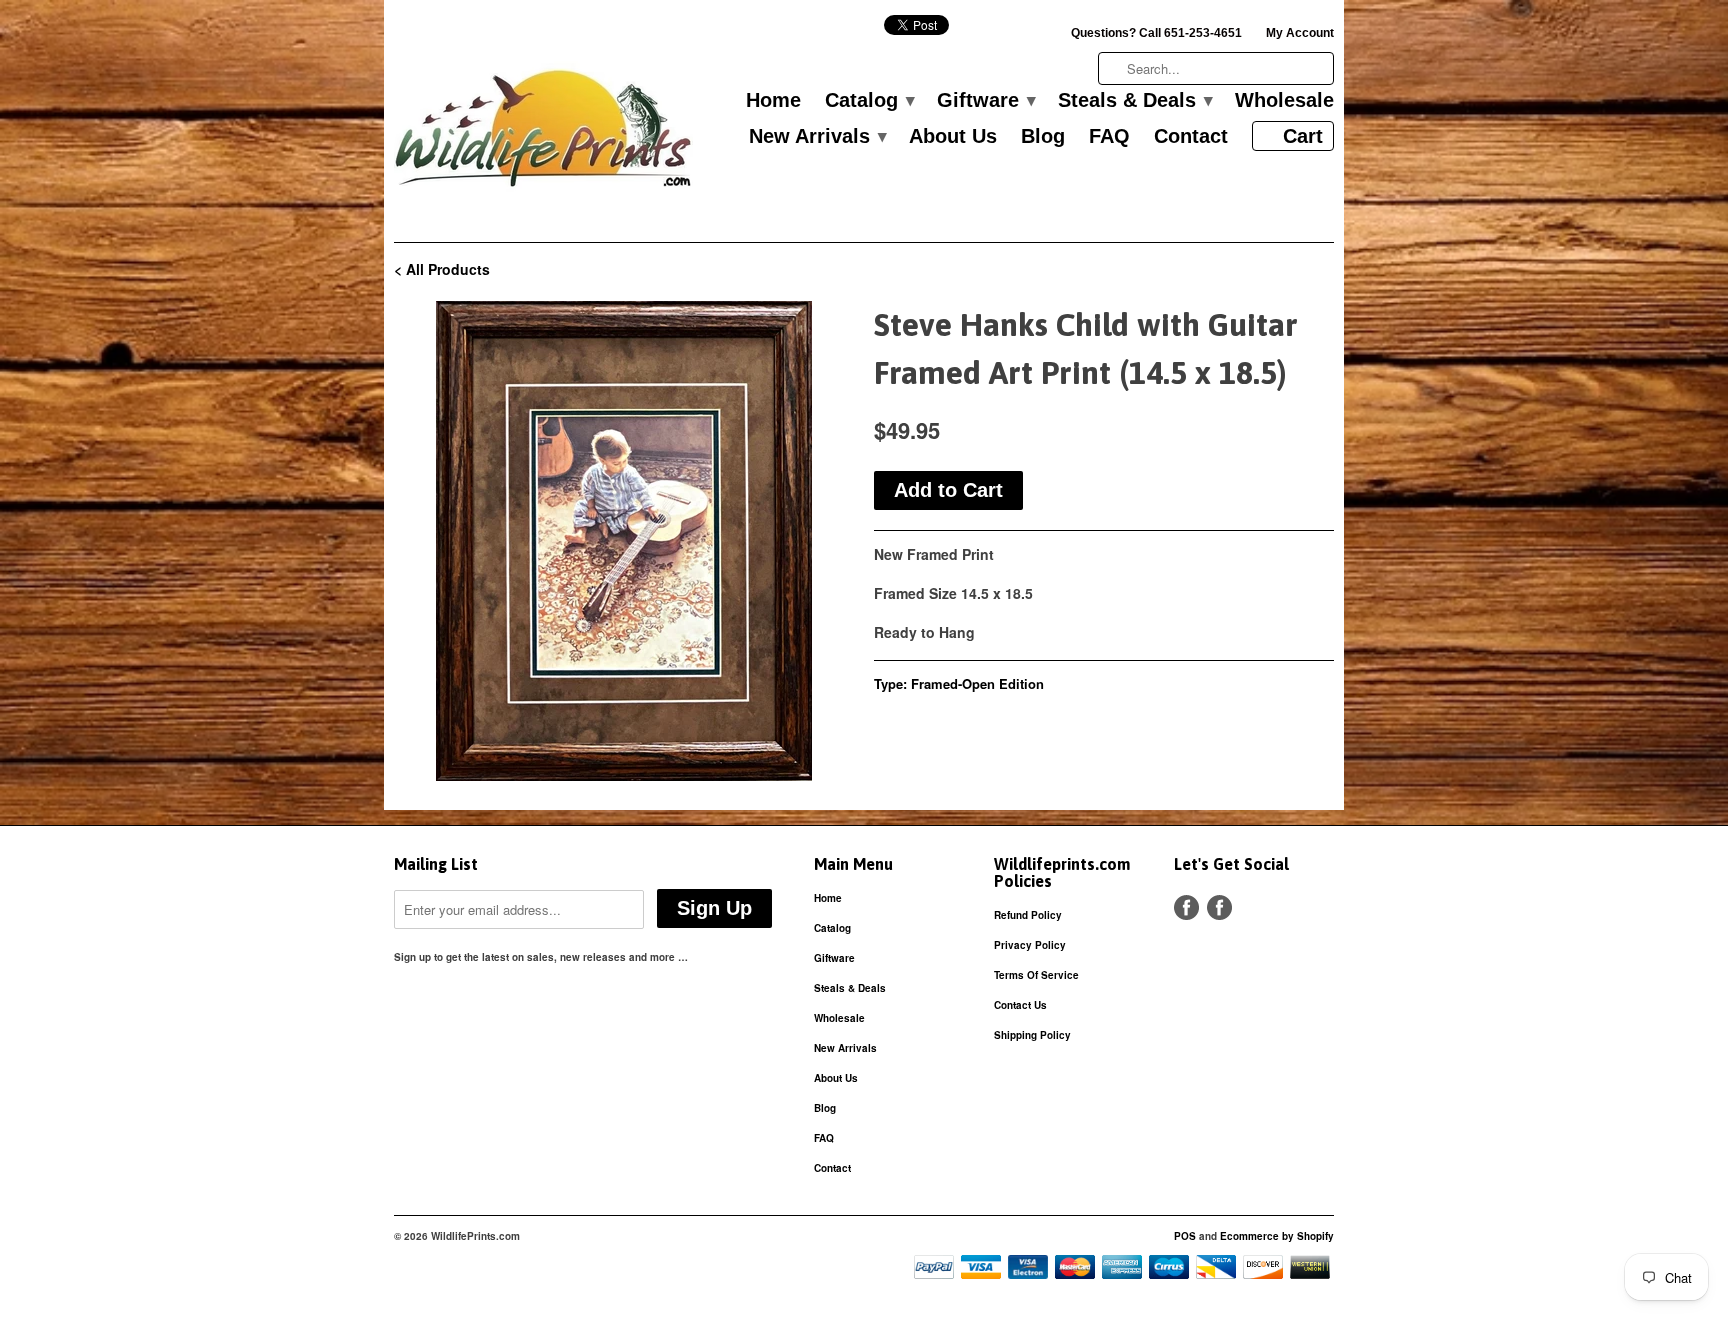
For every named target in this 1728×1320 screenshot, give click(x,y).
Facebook (1186, 907)
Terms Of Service (1036, 975)
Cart (1303, 136)
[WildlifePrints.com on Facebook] (1219, 907)
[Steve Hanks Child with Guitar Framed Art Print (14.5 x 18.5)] (624, 541)
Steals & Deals (1134, 101)
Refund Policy (1028, 915)
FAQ (1109, 137)
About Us (953, 137)
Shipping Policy (1032, 1035)
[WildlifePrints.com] (544, 133)
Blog (1043, 137)
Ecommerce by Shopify (1277, 1236)
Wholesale (1284, 101)
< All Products (442, 269)
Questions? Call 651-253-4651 (1156, 33)
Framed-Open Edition (977, 683)
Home (773, 101)
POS (1185, 1236)
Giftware (985, 101)
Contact (1191, 137)
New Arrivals (817, 137)
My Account (1300, 33)
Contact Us (1020, 1005)
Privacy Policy (1030, 945)
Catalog (869, 101)
